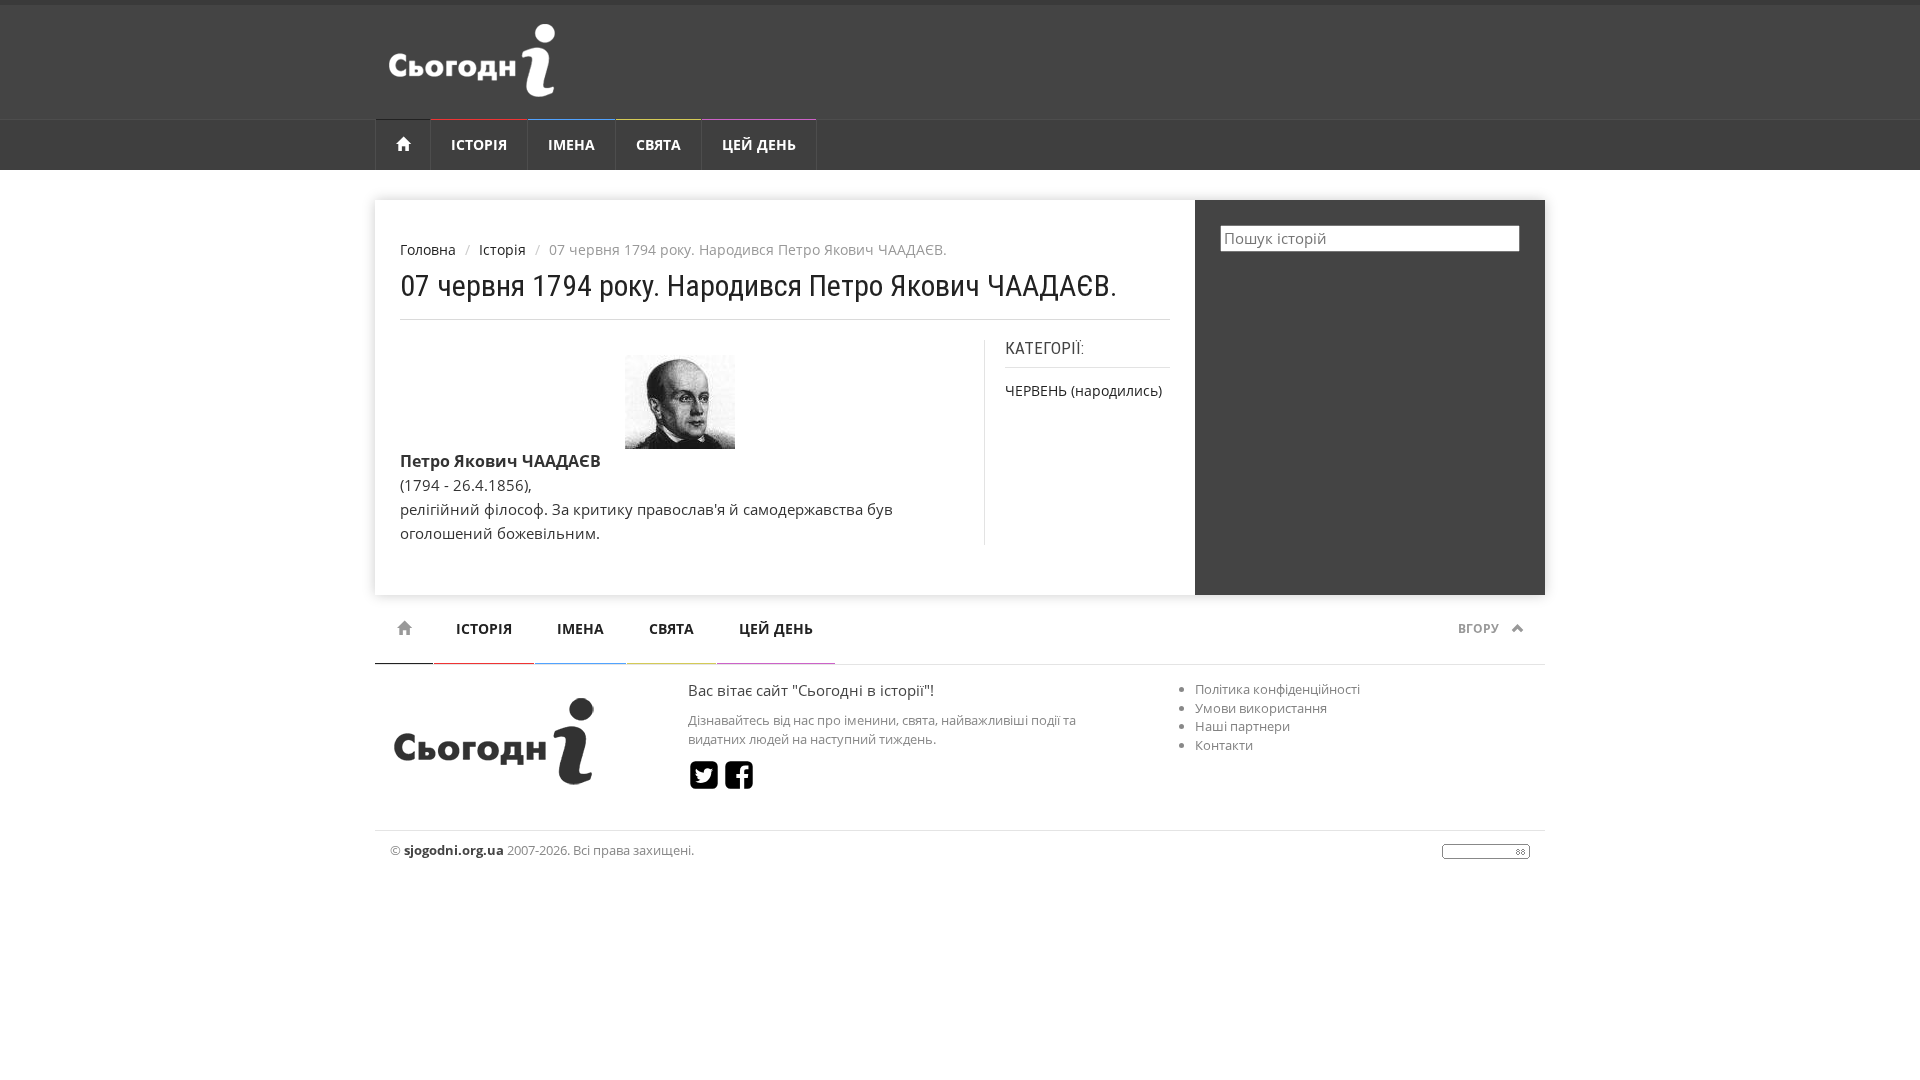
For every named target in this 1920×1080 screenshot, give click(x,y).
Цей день (759, 144)
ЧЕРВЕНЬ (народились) (1083, 390)
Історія (479, 144)
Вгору (1480, 628)
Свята (658, 144)
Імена (571, 144)
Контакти (1224, 745)
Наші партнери (1242, 726)
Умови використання (1261, 708)
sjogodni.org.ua (454, 850)
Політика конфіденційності (1277, 689)
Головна (428, 249)
